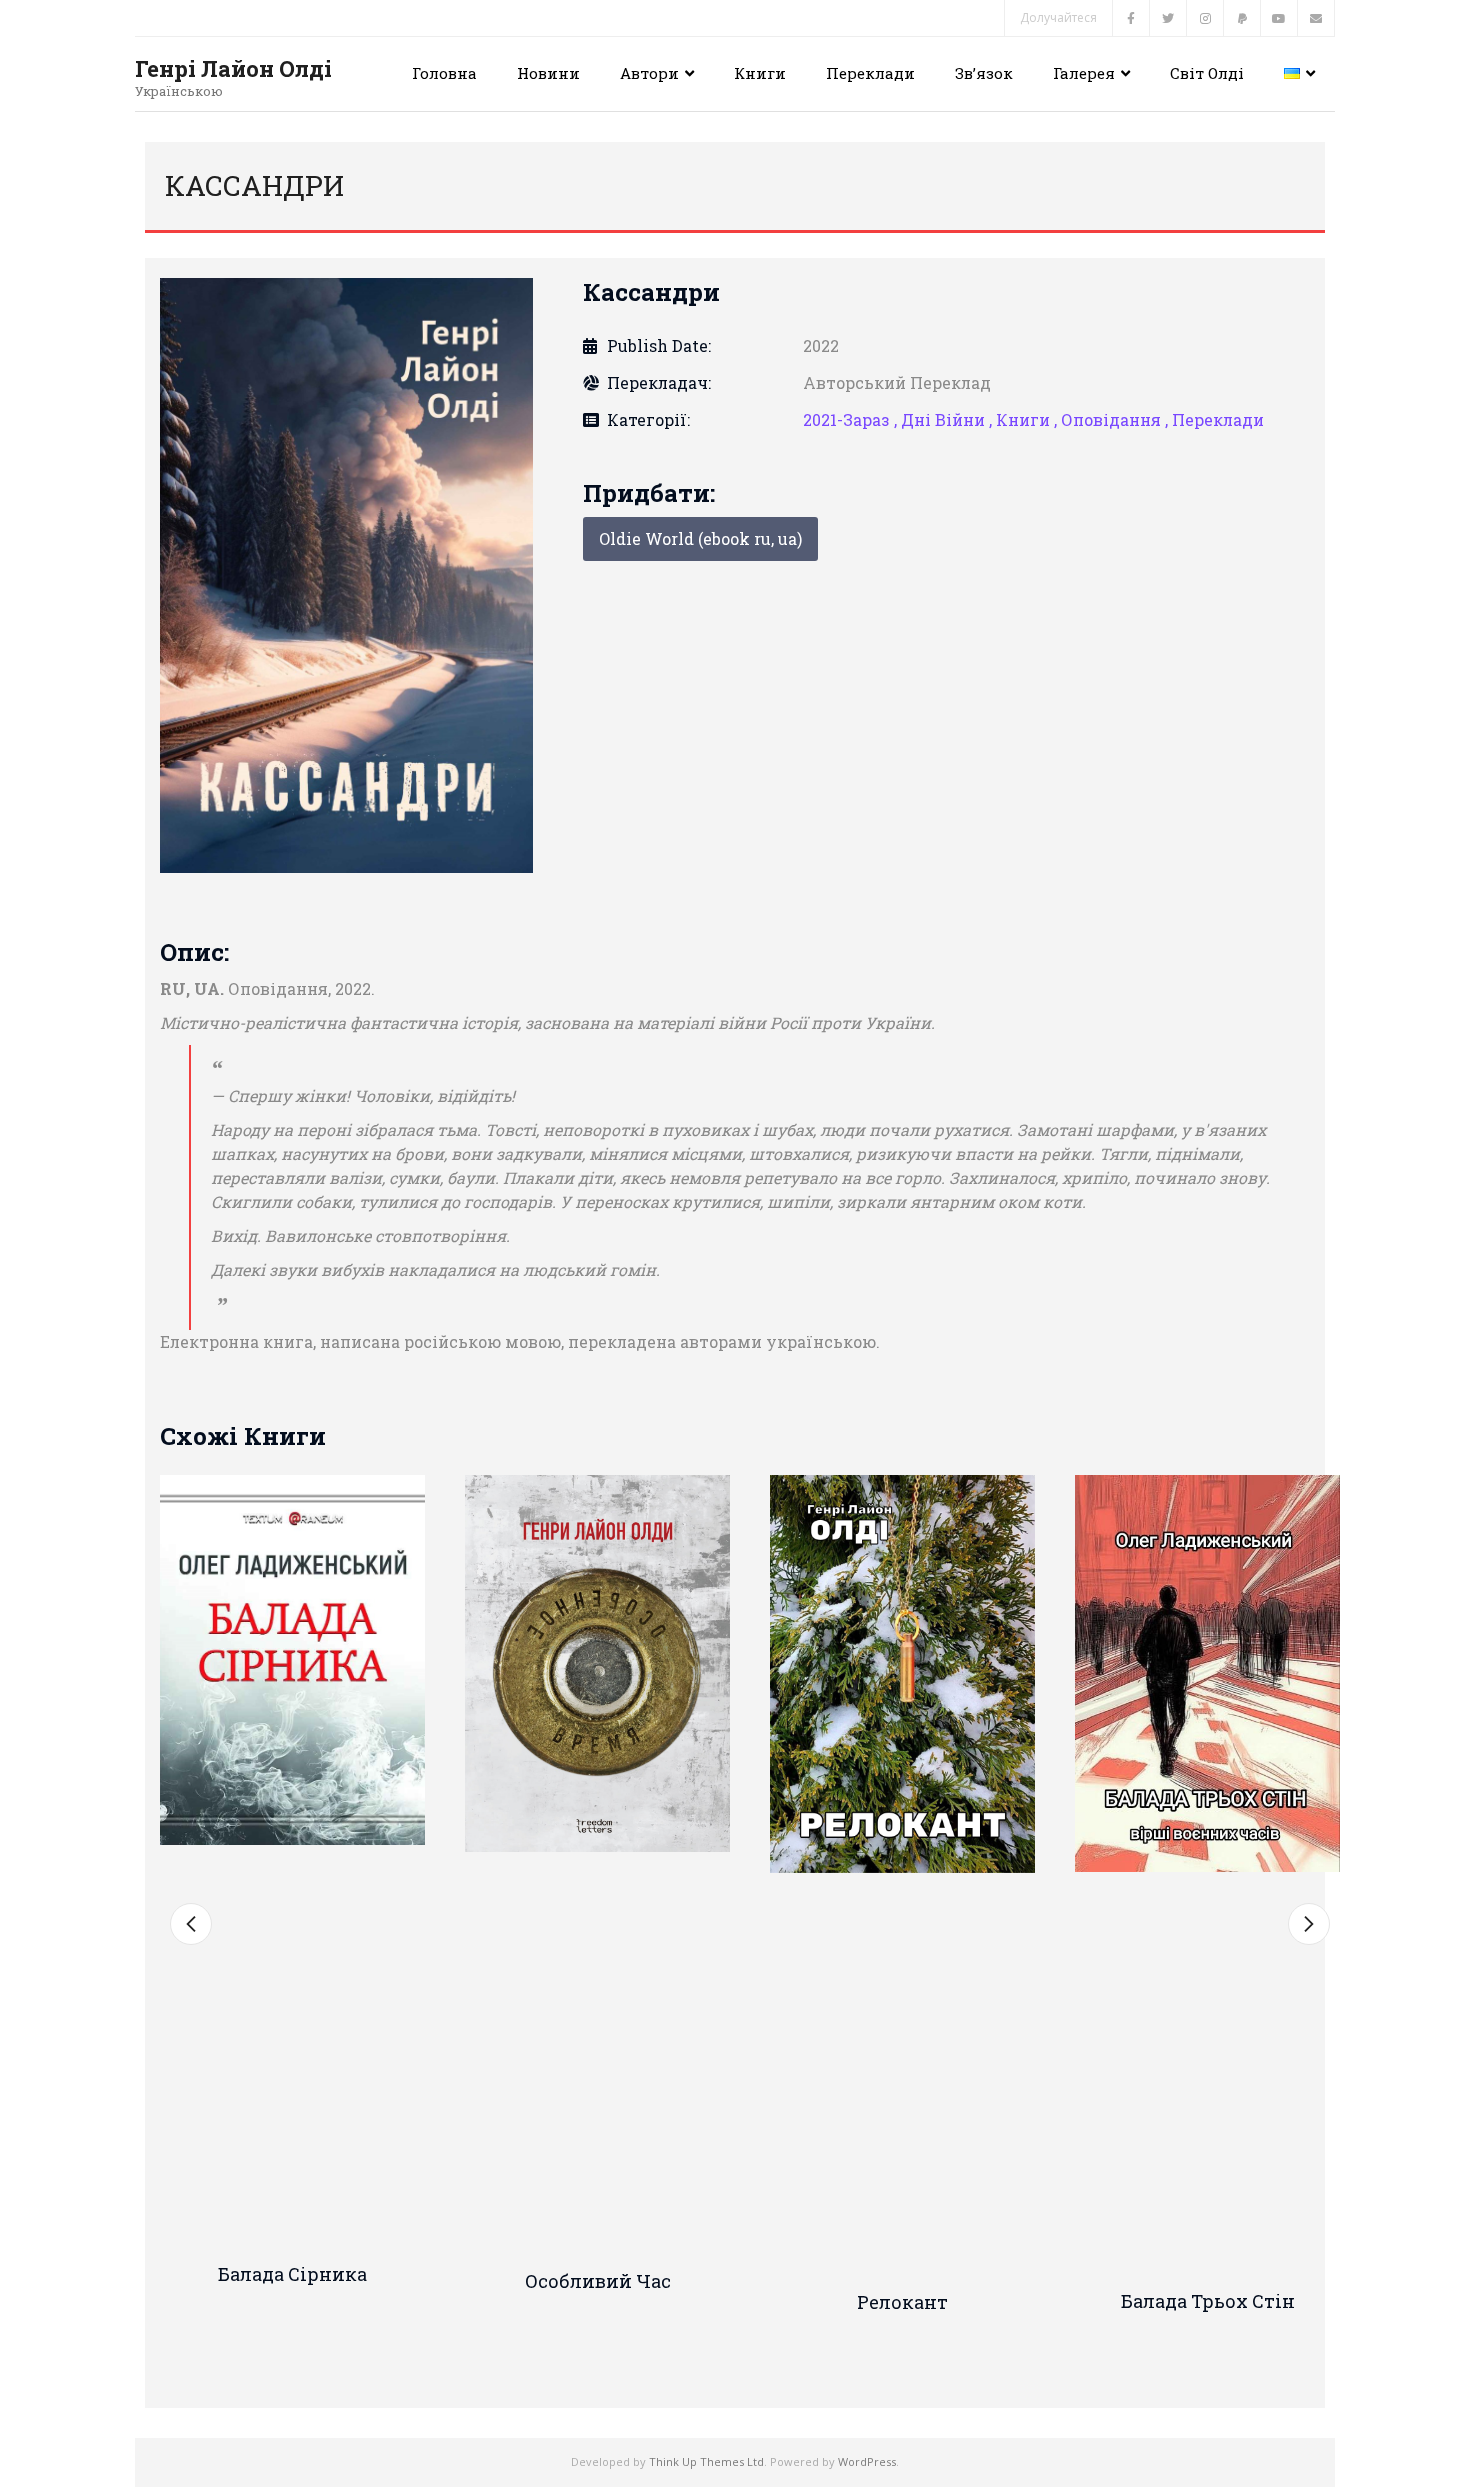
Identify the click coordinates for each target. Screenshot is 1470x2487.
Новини (548, 73)
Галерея (1084, 73)
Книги (760, 73)
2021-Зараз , (852, 419)
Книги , (1028, 419)
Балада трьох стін (1208, 2301)
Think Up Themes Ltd (706, 2461)
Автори (649, 73)
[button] (191, 1924)
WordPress (867, 2461)
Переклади (870, 73)
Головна (444, 73)
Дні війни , (948, 419)
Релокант (902, 2302)
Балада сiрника (292, 2274)
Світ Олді (1207, 73)
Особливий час (598, 2281)
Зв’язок (984, 73)
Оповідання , (1116, 419)
